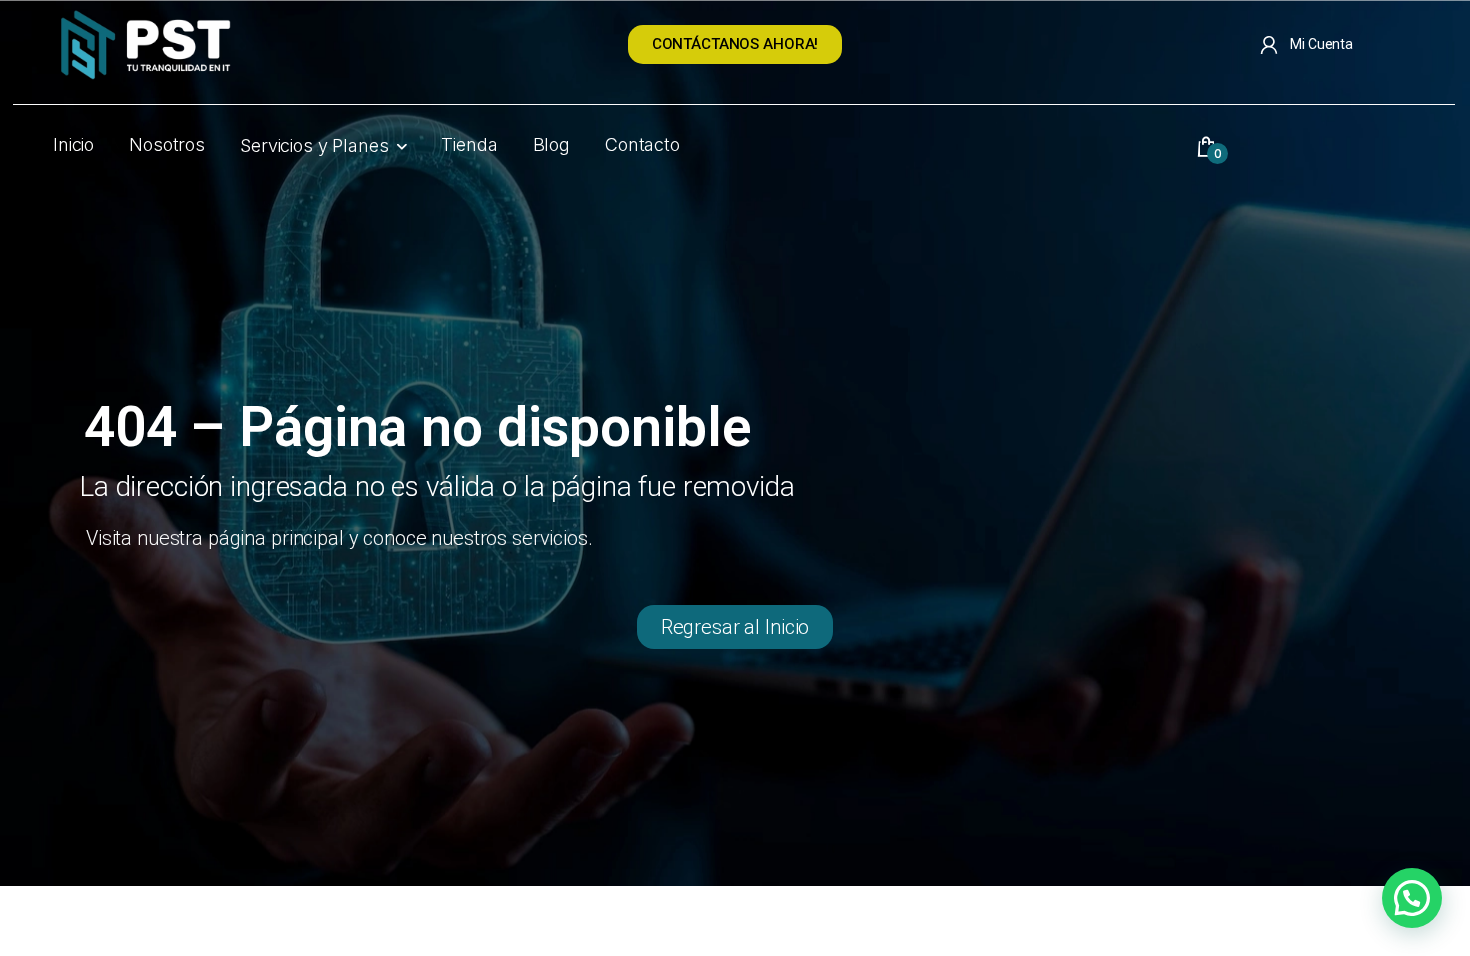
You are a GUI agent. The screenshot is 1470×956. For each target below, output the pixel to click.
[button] (1412, 898)
